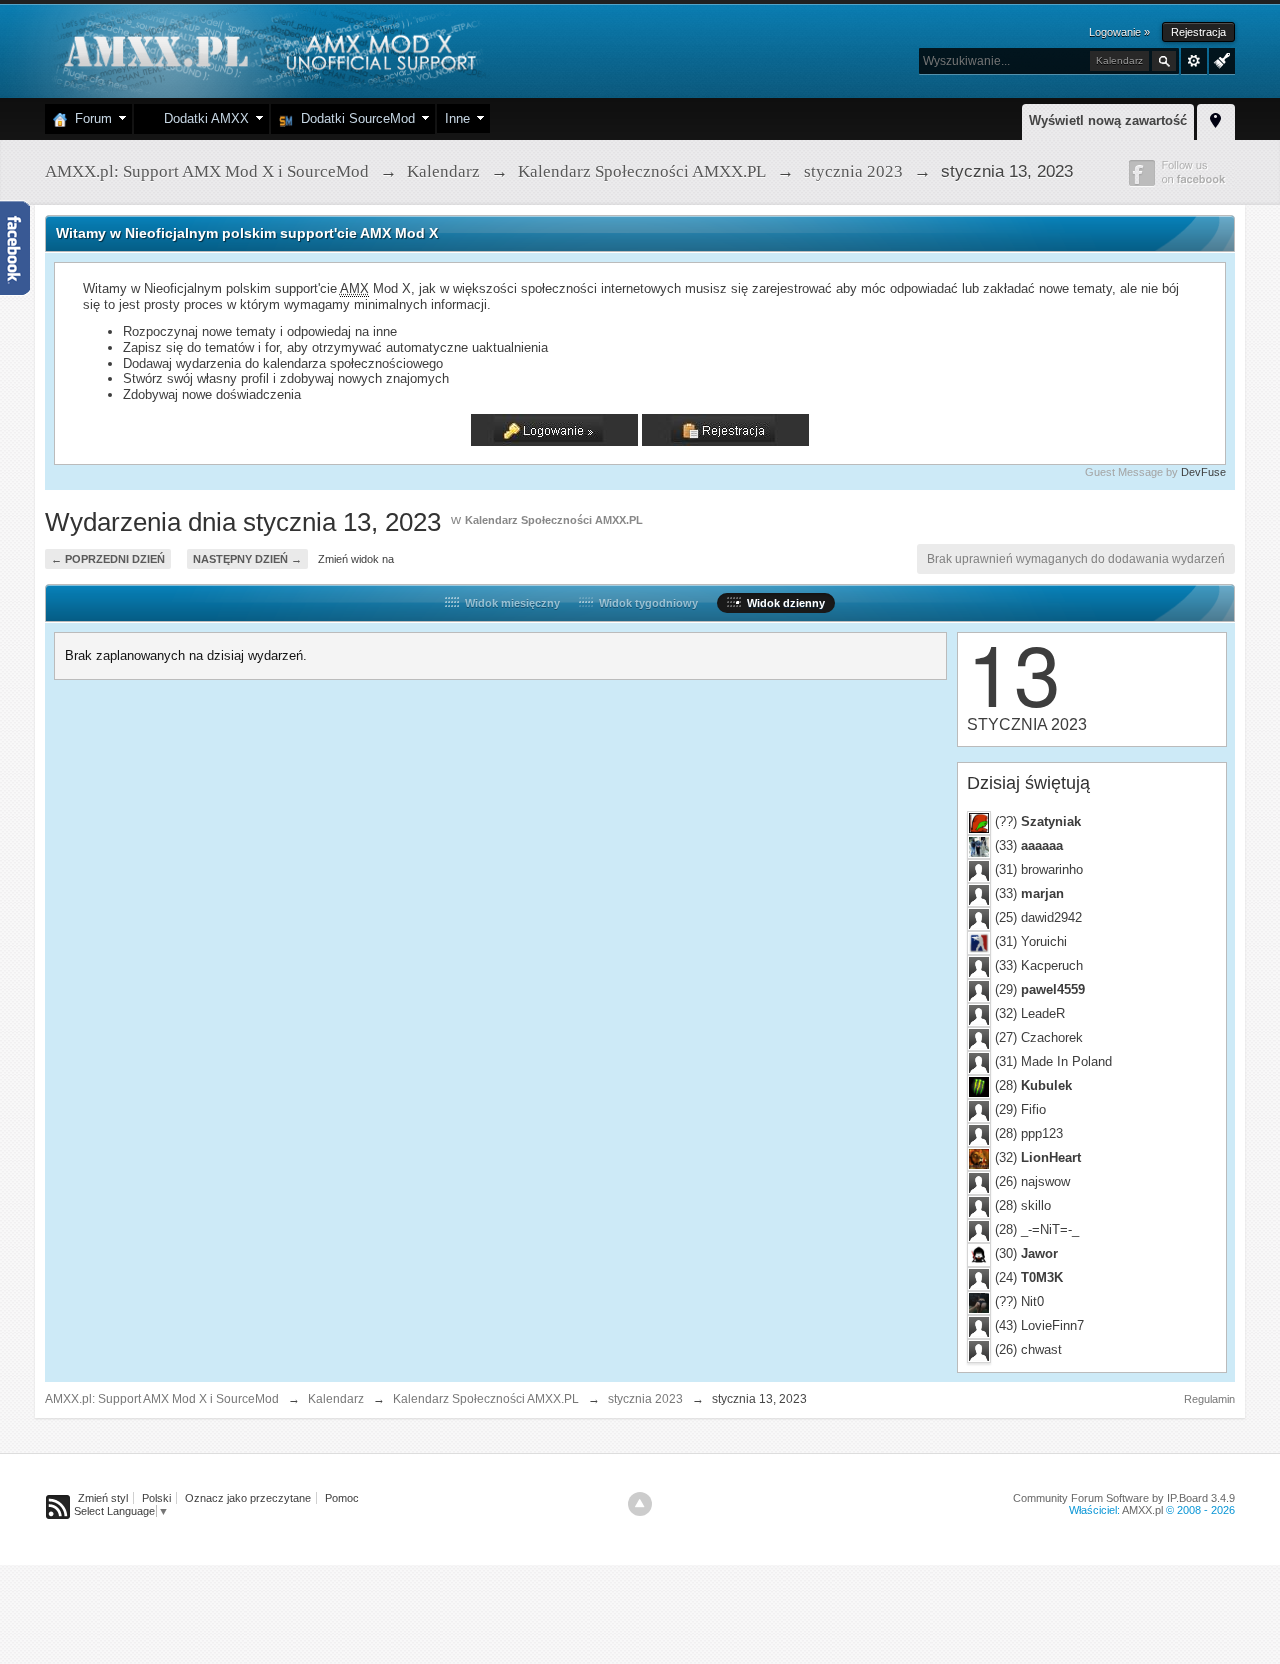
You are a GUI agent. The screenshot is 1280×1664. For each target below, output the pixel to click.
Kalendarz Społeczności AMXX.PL (554, 520)
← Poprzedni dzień (108, 559)
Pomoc (342, 1498)
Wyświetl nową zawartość (1108, 120)
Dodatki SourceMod (354, 118)
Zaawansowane (1194, 61)
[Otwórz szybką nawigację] (1216, 119)
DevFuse (1203, 472)
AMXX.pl (1142, 1510)
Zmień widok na (356, 559)
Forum (89, 118)
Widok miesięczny (509, 603)
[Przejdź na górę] (640, 1504)
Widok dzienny (783, 603)
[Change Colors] (1219, 59)
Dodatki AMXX (202, 118)
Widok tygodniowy (645, 603)
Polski (156, 1498)
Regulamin (1209, 1399)
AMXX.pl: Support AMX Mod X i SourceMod (162, 1399)
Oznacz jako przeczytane (248, 1498)
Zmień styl (103, 1498)
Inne (457, 118)
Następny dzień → (247, 559)
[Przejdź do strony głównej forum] (267, 49)
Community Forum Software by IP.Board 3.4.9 (1124, 1498)
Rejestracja (1198, 32)
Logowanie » (1119, 32)
